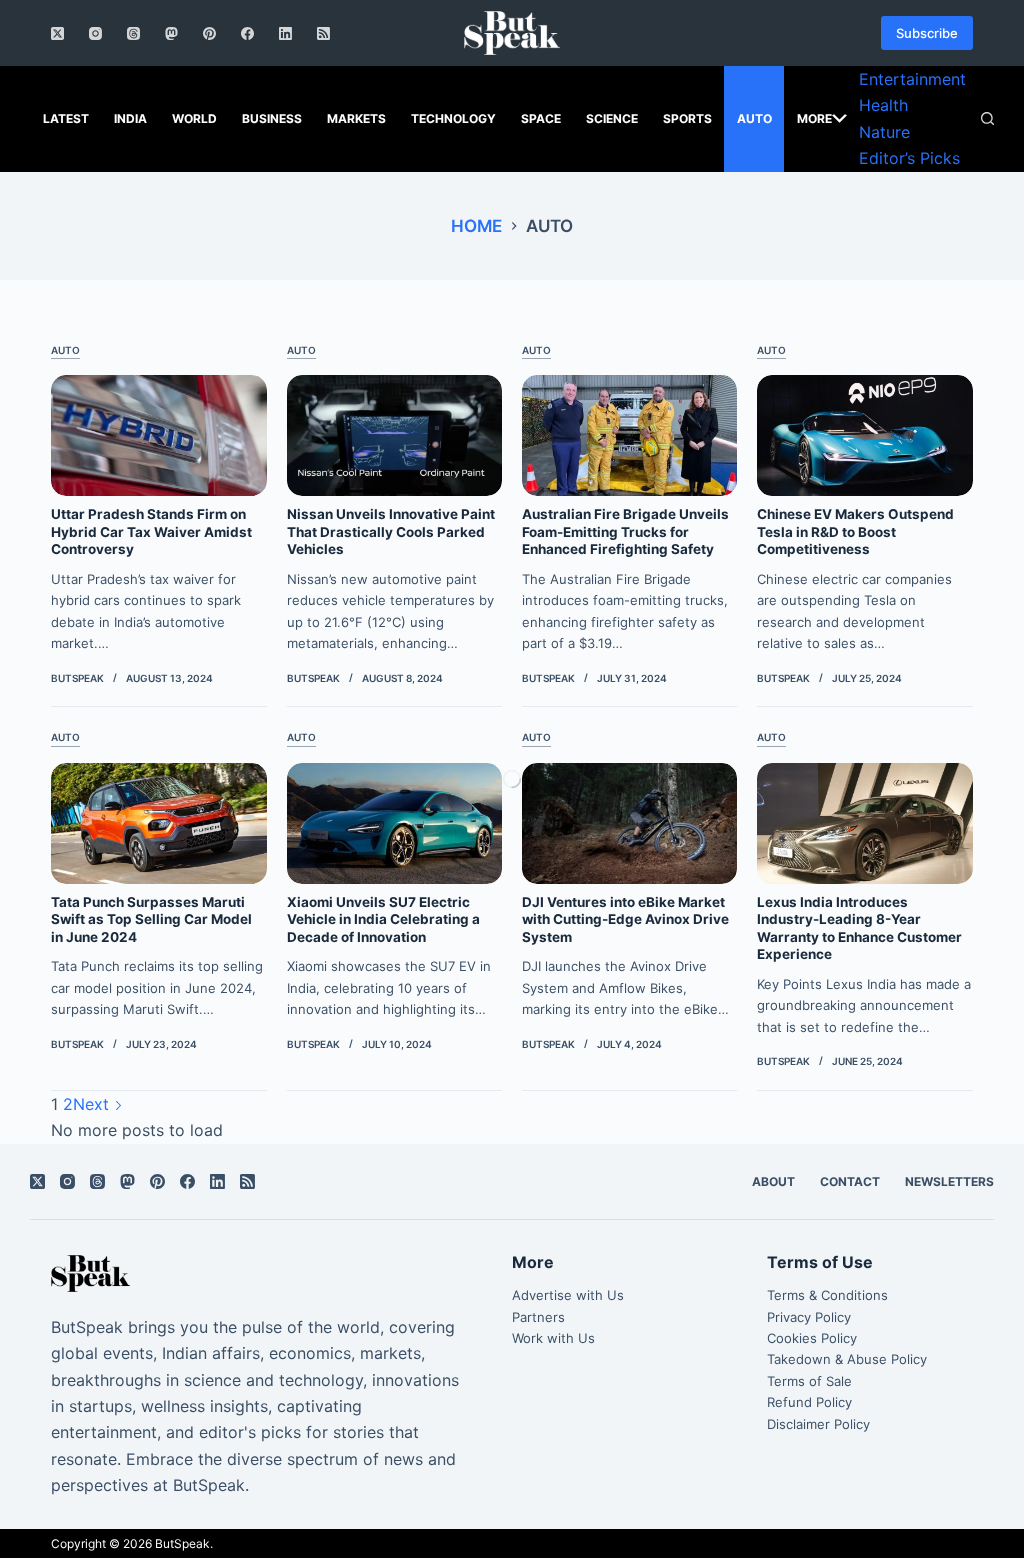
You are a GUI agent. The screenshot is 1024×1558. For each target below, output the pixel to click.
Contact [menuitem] (850, 1181)
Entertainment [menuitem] (912, 79)
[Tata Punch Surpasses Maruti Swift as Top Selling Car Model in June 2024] (158, 823)
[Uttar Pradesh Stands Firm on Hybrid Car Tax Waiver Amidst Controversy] (158, 435)
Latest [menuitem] (66, 118)
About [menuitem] (773, 1181)
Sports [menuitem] (687, 118)
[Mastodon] (171, 33)
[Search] (987, 118)
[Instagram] (95, 33)
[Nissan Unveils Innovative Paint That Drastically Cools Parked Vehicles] (394, 435)
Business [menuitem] (272, 118)
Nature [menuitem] (884, 132)
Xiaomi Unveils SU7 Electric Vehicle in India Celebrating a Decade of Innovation (383, 919)
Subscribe (927, 33)
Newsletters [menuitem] (949, 1181)
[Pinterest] (209, 33)
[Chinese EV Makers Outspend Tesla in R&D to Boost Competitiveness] (864, 435)
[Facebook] (247, 33)
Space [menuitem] (541, 118)
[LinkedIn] (285, 33)
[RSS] (323, 33)
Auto (65, 350)
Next (93, 1104)
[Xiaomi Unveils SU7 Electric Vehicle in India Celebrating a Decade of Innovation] (394, 823)
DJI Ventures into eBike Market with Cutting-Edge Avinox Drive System (625, 919)
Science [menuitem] (612, 118)
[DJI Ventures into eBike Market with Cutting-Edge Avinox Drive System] (629, 823)
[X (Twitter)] (57, 33)
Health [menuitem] (883, 105)
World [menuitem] (194, 118)
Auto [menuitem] (754, 118)
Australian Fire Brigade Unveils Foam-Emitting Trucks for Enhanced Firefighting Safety (625, 531)
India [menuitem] (130, 118)
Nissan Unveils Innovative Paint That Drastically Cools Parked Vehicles (391, 531)
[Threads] (133, 33)
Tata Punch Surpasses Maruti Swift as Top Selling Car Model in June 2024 (151, 919)
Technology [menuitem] (453, 118)
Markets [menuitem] (356, 118)
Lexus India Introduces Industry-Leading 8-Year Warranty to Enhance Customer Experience (859, 928)
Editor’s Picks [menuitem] (909, 158)
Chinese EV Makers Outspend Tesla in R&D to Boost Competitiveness (855, 531)
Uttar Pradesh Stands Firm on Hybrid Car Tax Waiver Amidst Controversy (151, 531)
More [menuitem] (814, 118)
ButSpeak (182, 1543)
